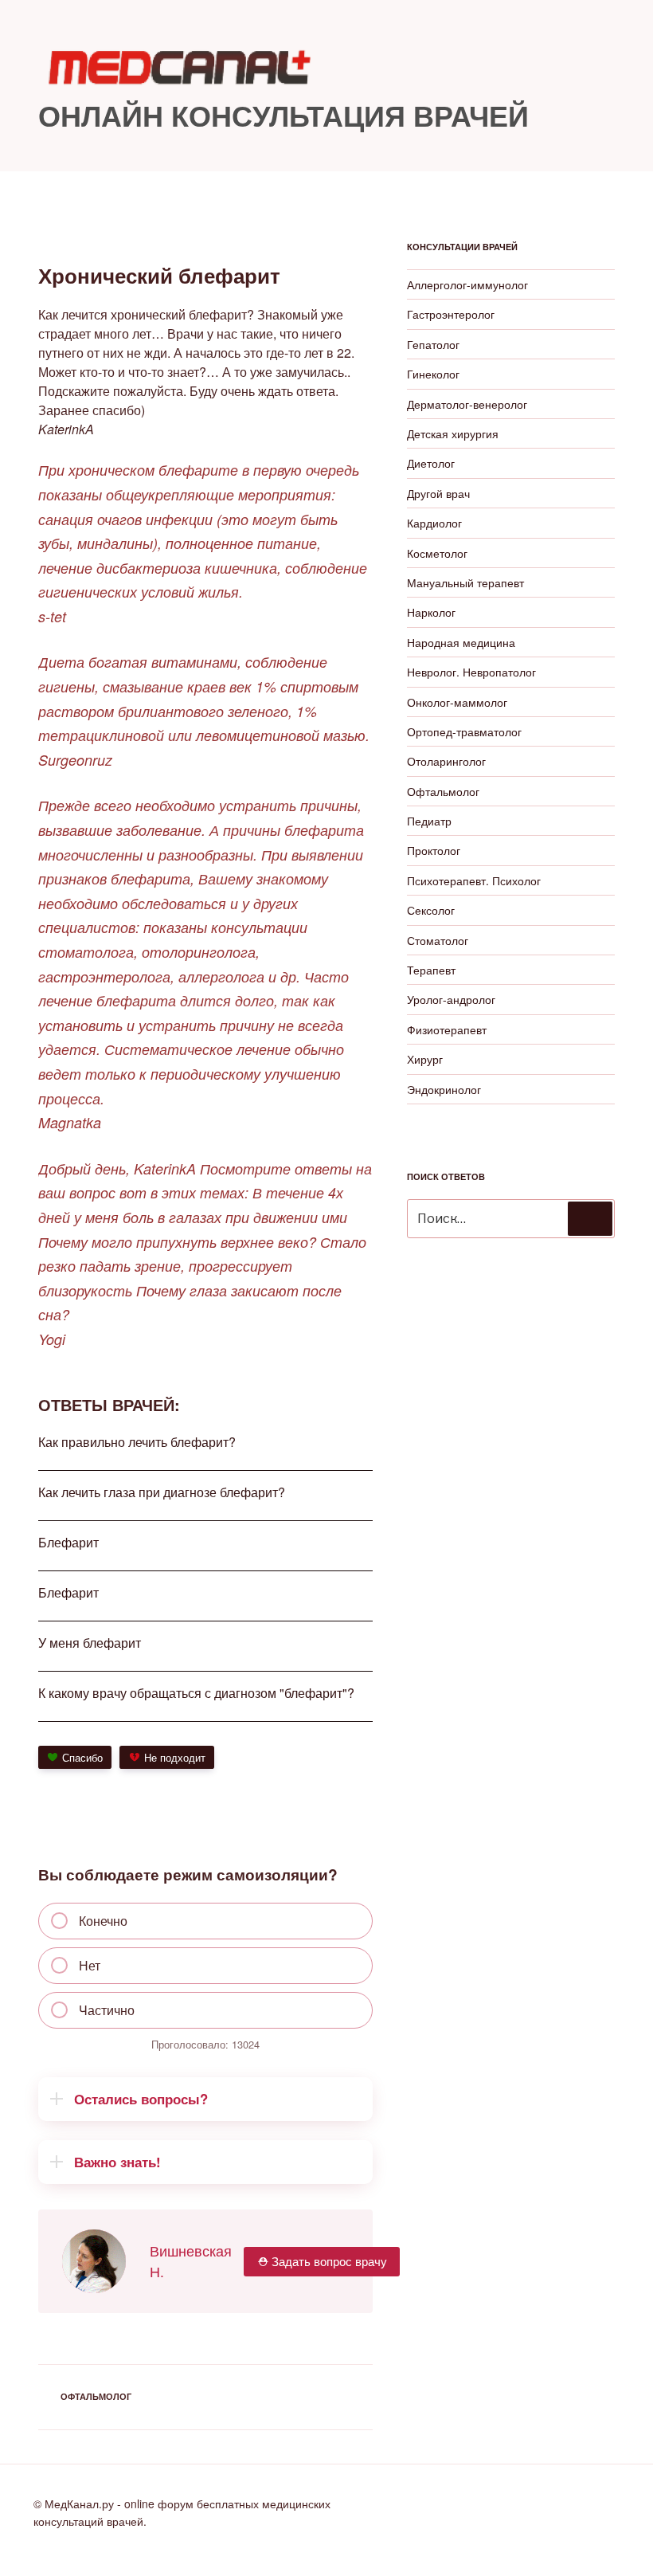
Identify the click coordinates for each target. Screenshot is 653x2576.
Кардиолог (434, 523)
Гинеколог (433, 374)
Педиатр (429, 821)
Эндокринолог (444, 1089)
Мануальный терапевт (465, 582)
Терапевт (431, 970)
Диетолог (431, 463)
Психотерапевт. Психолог (474, 880)
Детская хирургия (453, 433)
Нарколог (431, 612)
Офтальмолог (96, 2396)
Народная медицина (461, 642)
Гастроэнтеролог (451, 314)
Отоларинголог (446, 761)
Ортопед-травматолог (464, 731)
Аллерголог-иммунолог (467, 284)
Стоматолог (438, 940)
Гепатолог (433, 344)
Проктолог (434, 850)
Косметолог (437, 553)
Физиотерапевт (447, 1029)
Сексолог (431, 910)
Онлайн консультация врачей (283, 115)
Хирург (425, 1059)
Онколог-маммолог (457, 702)
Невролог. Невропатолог (471, 672)
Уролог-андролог (451, 999)
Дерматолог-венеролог (467, 404)
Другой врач (438, 493)
